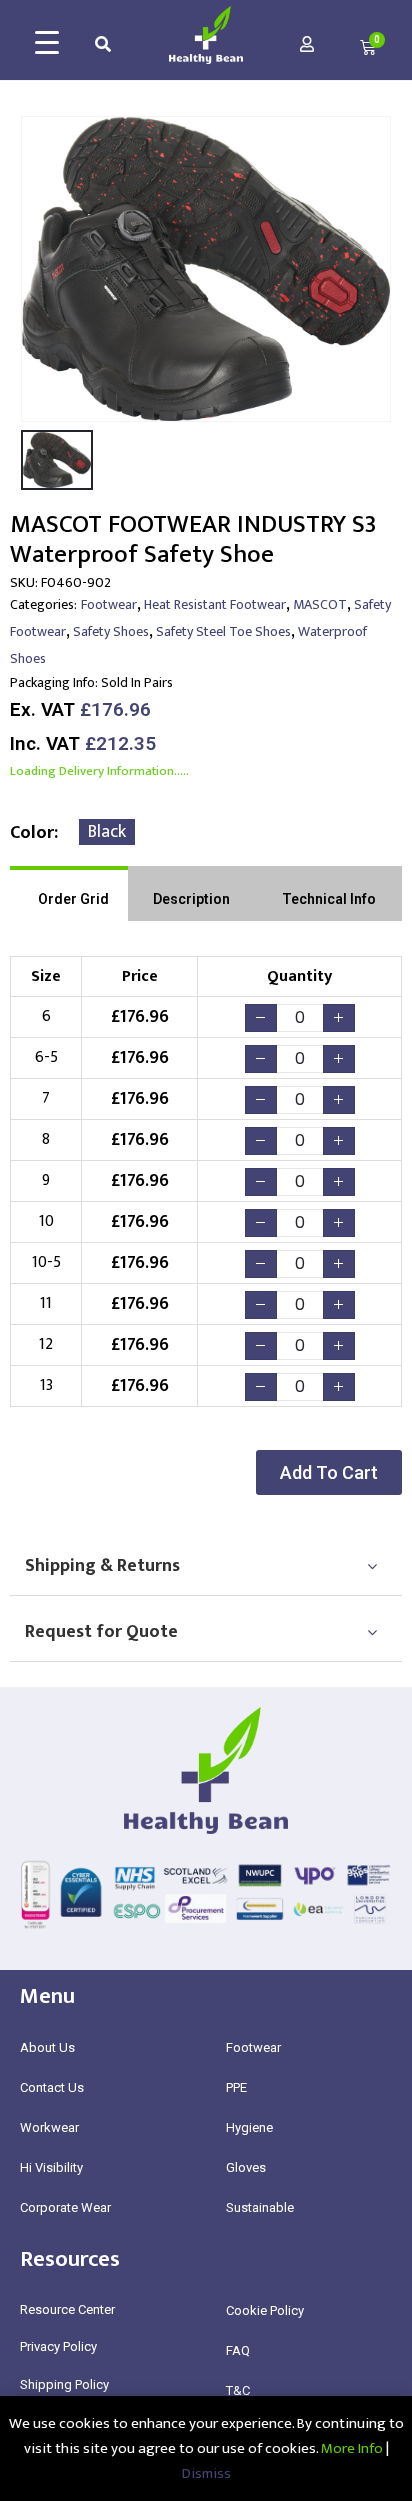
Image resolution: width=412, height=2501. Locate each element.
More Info (352, 2448)
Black (107, 832)
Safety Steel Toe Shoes (223, 631)
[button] (329, 1472)
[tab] (69, 893)
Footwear (109, 604)
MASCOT (320, 604)
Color (32, 833)
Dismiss (206, 2473)
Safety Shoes (111, 631)
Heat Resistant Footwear (215, 604)
